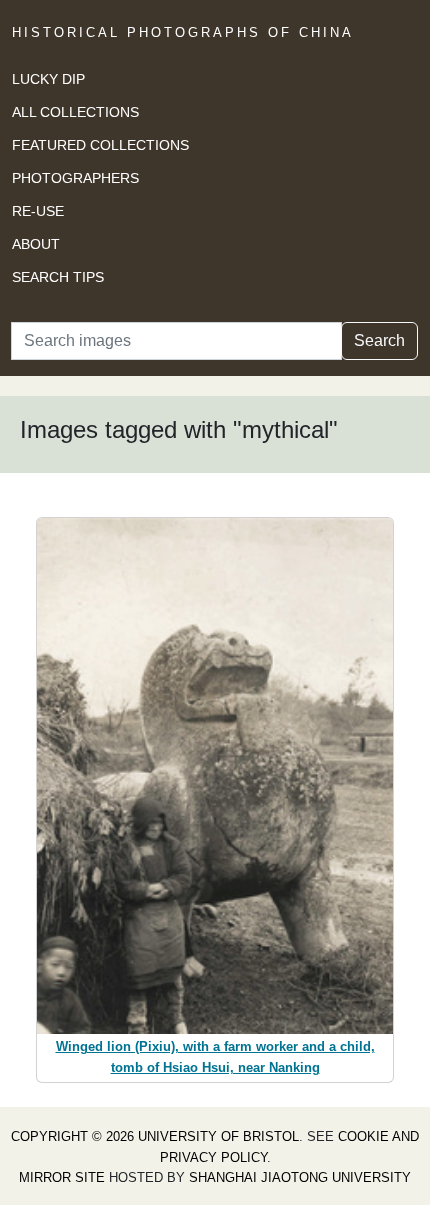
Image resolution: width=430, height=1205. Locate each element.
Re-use (38, 211)
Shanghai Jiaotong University (300, 1177)
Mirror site (62, 1177)
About (36, 244)
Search (379, 340)
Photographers (75, 178)
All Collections (75, 112)
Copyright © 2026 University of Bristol (155, 1136)
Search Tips (58, 277)
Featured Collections (100, 145)
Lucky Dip (48, 79)
